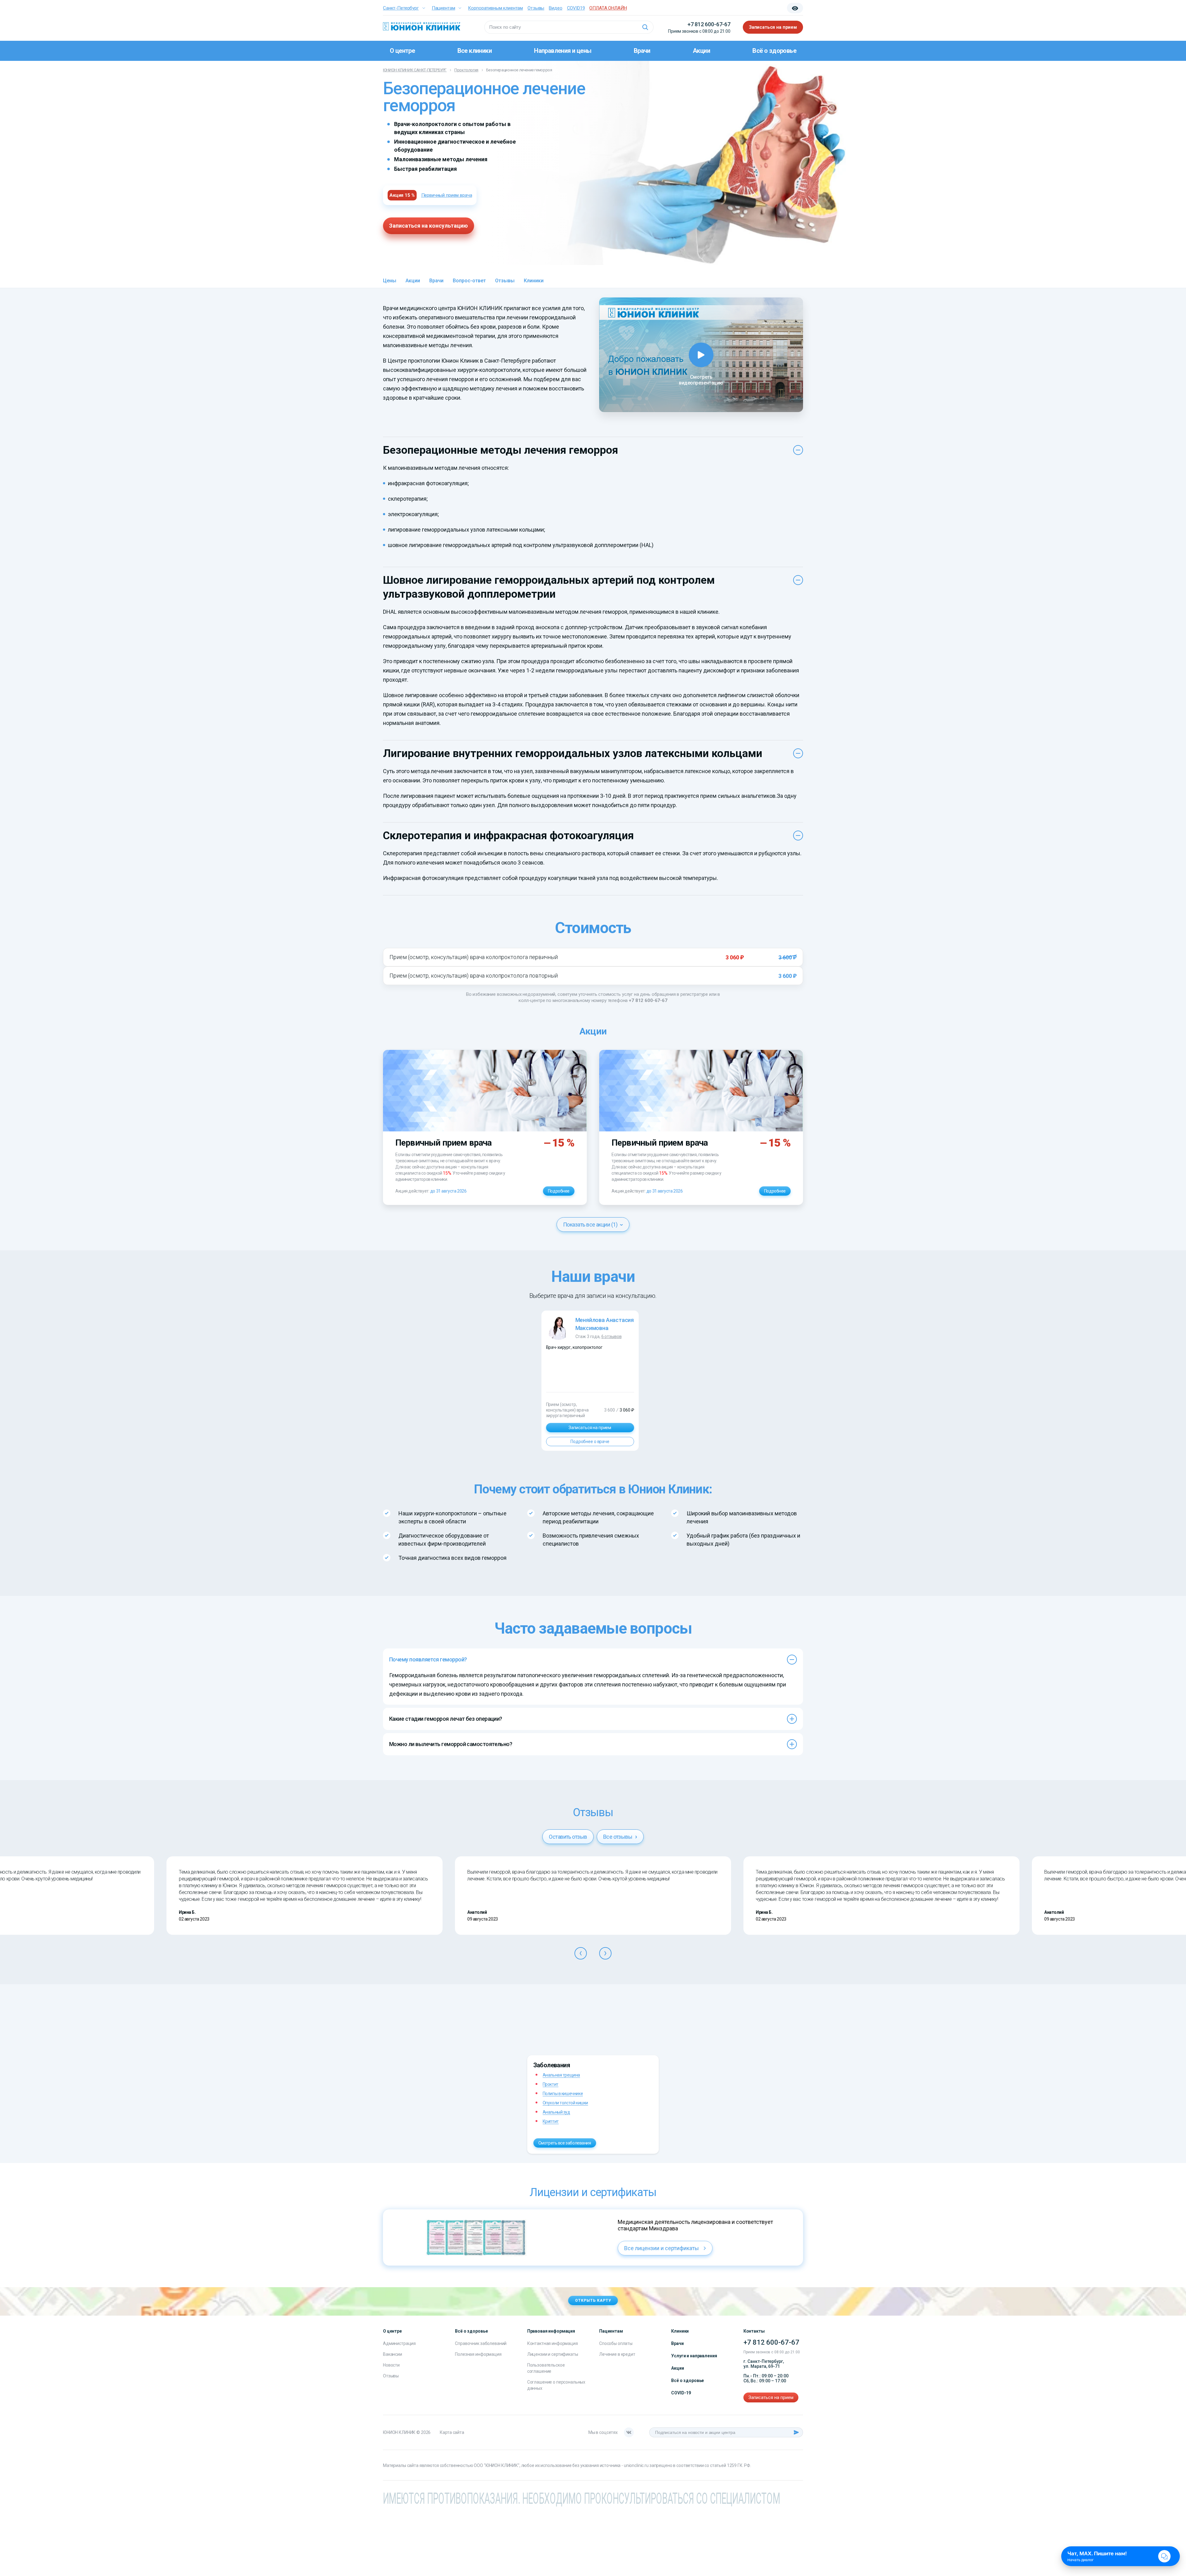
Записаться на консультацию (429, 226)
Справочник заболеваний (481, 2343)
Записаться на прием (773, 27)
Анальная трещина (561, 2075)
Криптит (551, 2121)
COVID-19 (681, 2393)
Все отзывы (618, 1837)
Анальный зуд (556, 2112)
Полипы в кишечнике (563, 2094)
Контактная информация (553, 2343)
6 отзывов (612, 1336)
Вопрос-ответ (469, 281)
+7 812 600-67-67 (709, 24)
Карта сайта (452, 2432)
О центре (402, 51)
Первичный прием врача (447, 195)
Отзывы (536, 8)
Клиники (534, 281)
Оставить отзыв (568, 1837)
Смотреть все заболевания (565, 2143)
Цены (390, 281)
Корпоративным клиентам (495, 8)
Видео (555, 8)
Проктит (551, 2084)
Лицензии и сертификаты (553, 2354)
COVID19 (576, 8)
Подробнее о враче (590, 1442)
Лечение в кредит (617, 2354)
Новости (391, 2365)
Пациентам (444, 8)
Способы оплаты (616, 2343)
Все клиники (475, 51)
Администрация (399, 2343)
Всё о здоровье (774, 51)
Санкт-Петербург (401, 8)
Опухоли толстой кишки (565, 2103)
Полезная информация (478, 2354)
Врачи (642, 51)
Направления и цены (563, 51)
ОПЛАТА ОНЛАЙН (608, 8)
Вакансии (393, 2354)
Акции (701, 51)
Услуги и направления (694, 2356)
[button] (581, 1953)
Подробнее (559, 1191)
